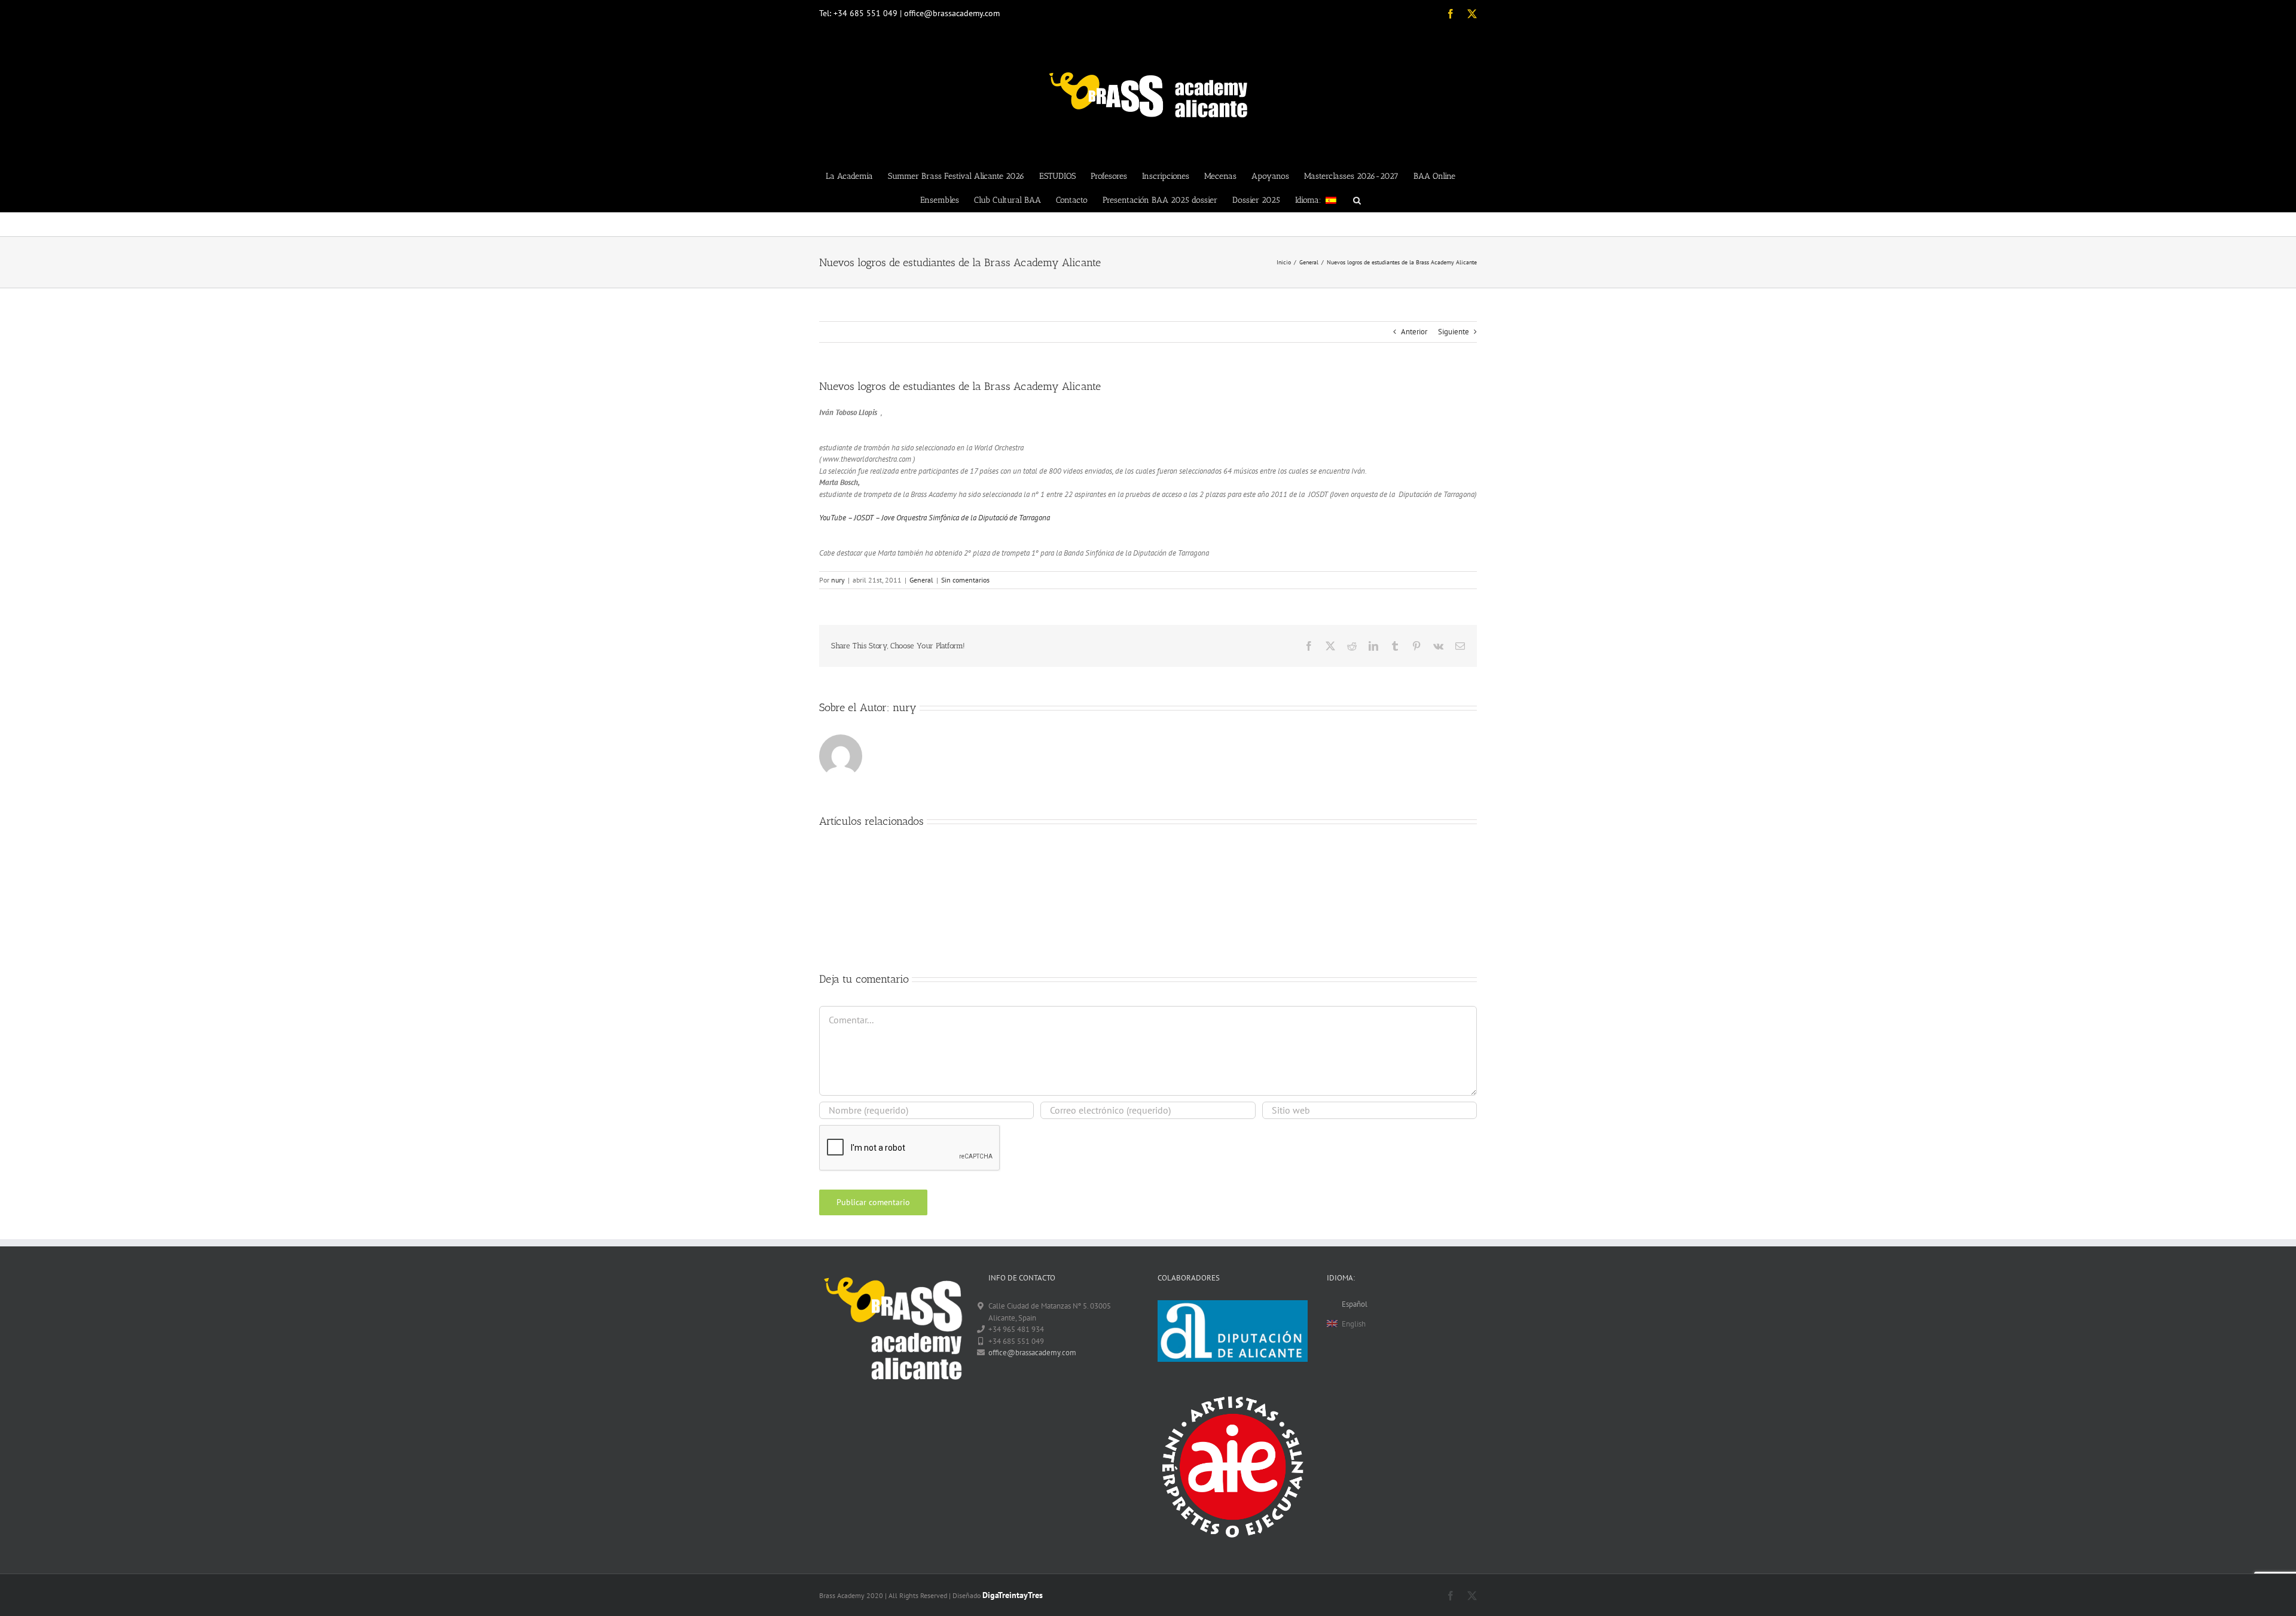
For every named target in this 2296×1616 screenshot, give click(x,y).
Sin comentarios (965, 580)
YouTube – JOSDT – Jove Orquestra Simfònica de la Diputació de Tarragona (935, 518)
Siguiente (1454, 332)
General (921, 580)
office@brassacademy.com (1032, 1353)
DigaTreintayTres (1013, 1595)
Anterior (1414, 332)
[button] (1357, 200)
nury (838, 580)
